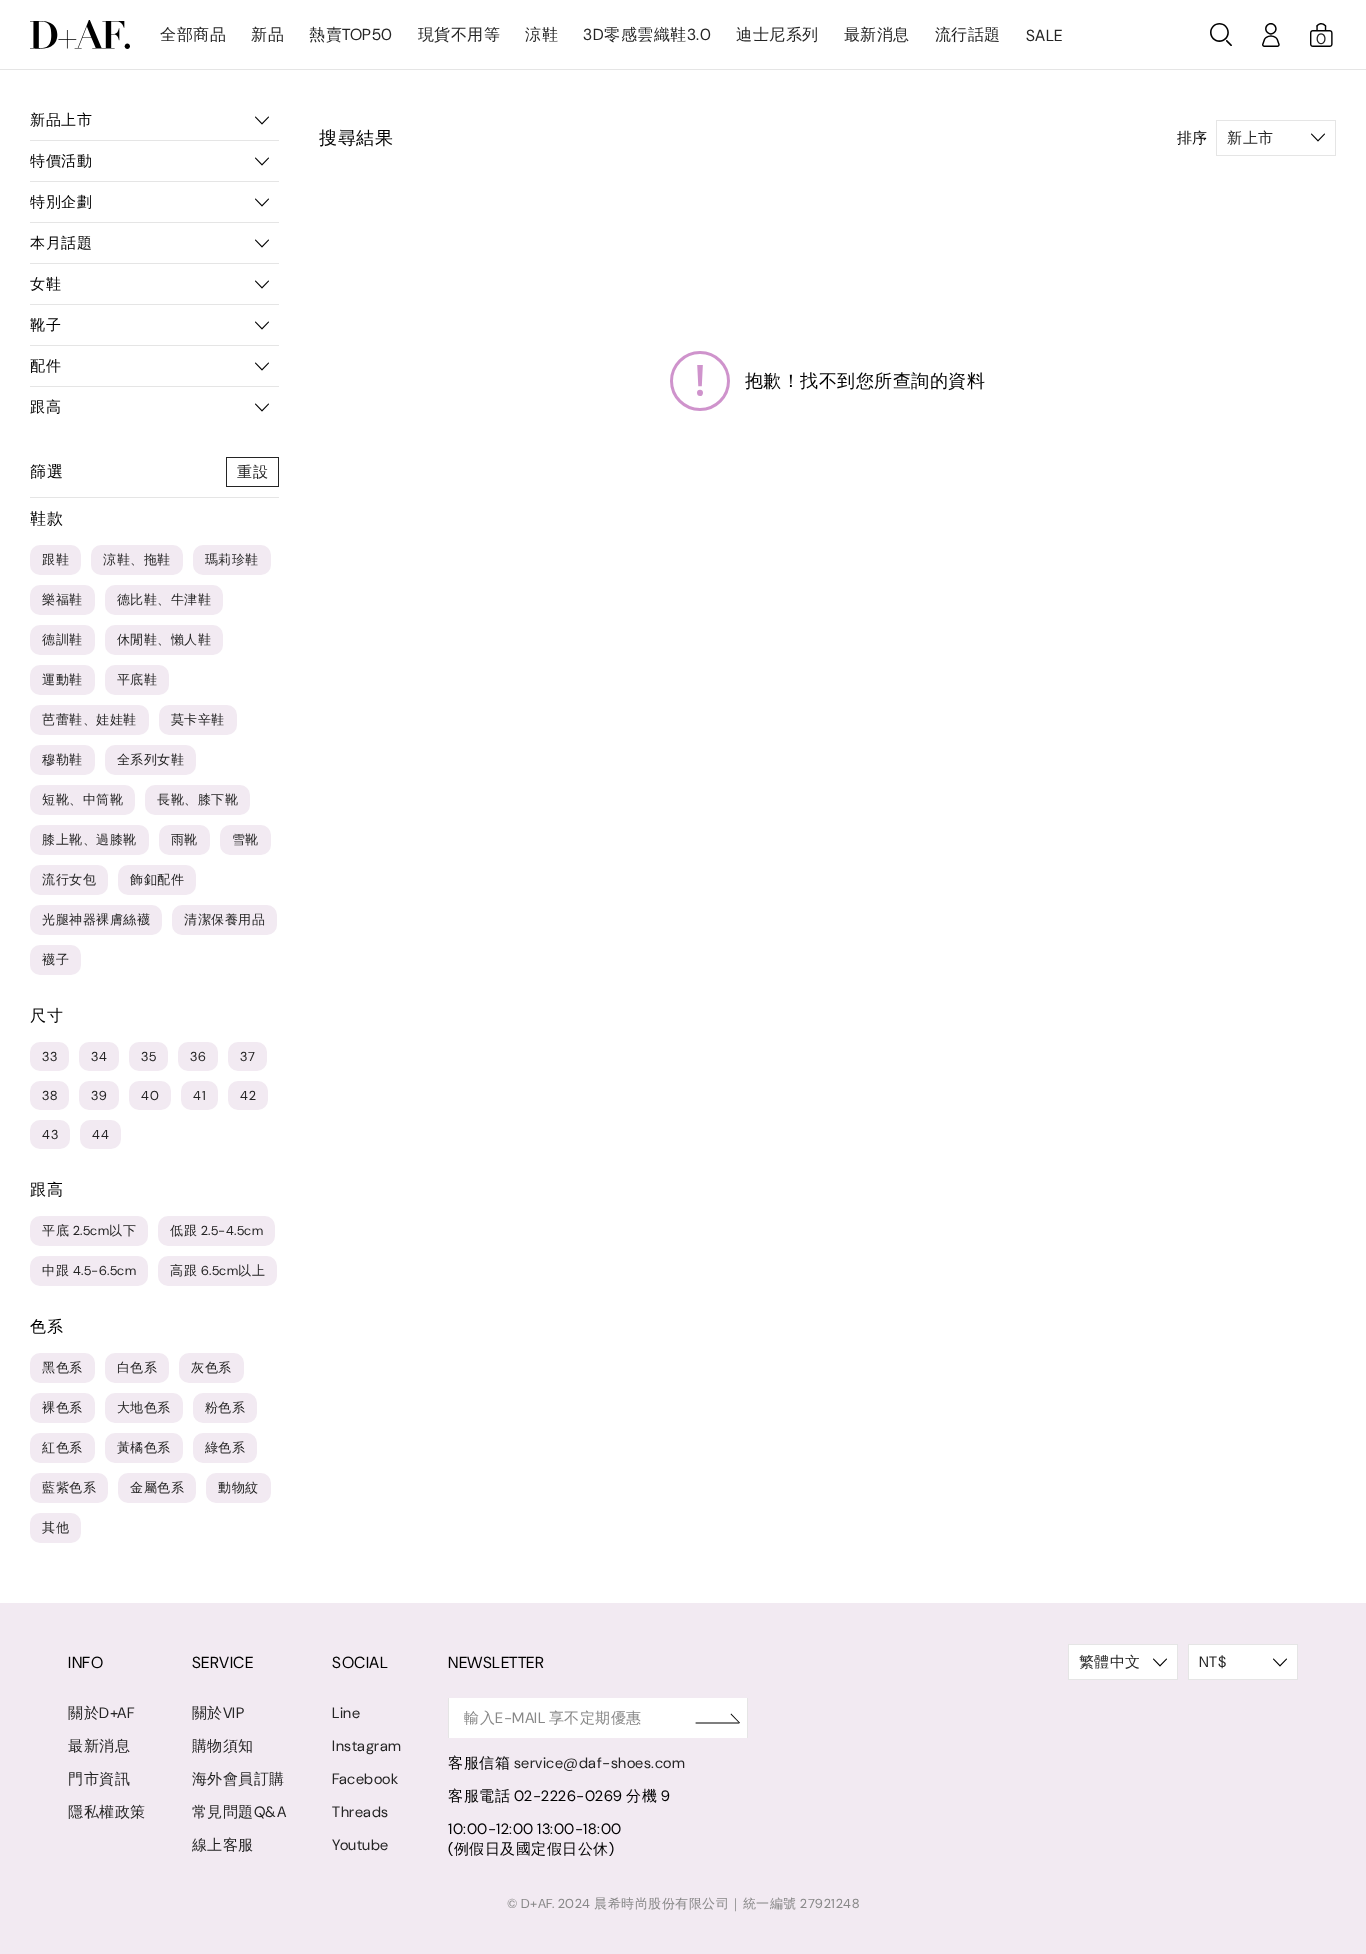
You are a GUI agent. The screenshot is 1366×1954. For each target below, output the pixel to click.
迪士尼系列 (777, 34)
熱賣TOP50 (351, 34)
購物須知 (223, 1746)
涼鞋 (541, 34)
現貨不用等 (459, 34)
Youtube (360, 1845)
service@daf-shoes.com (600, 1763)
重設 (252, 472)
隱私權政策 (107, 1812)
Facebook (365, 1779)
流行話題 (968, 34)
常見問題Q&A (239, 1812)
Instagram (367, 1746)
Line (346, 1713)
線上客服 (223, 1845)
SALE (1044, 35)
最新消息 (877, 34)
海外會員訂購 (238, 1779)
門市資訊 (99, 1779)
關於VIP (218, 1713)
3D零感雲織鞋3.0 (647, 34)
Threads (360, 1812)
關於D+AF (101, 1713)
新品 (267, 34)
